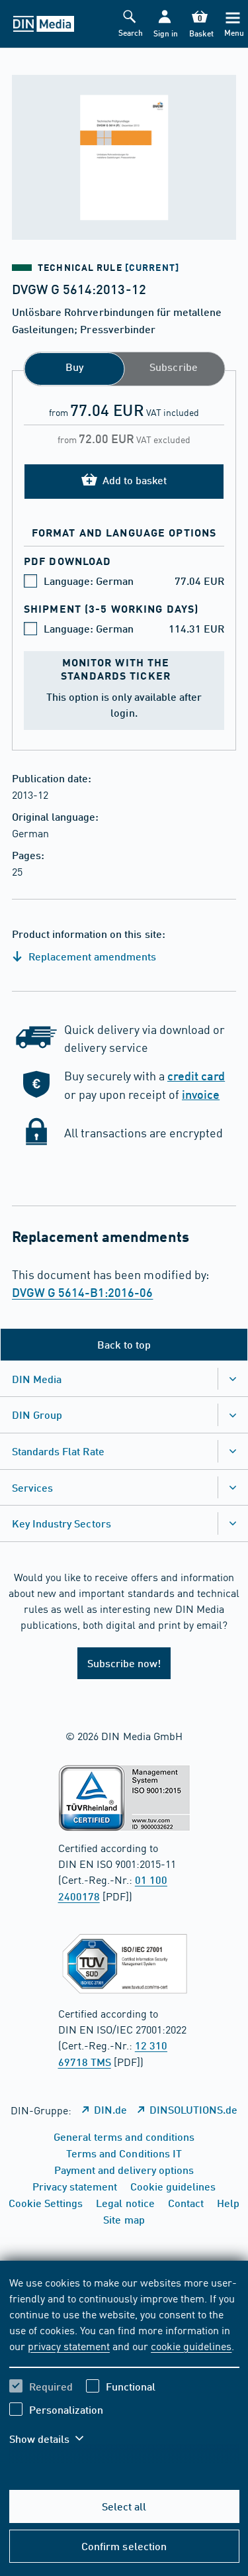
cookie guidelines (191, 2345)
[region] (124, 2369)
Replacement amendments (91, 956)
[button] (164, 24)
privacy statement (69, 2345)
